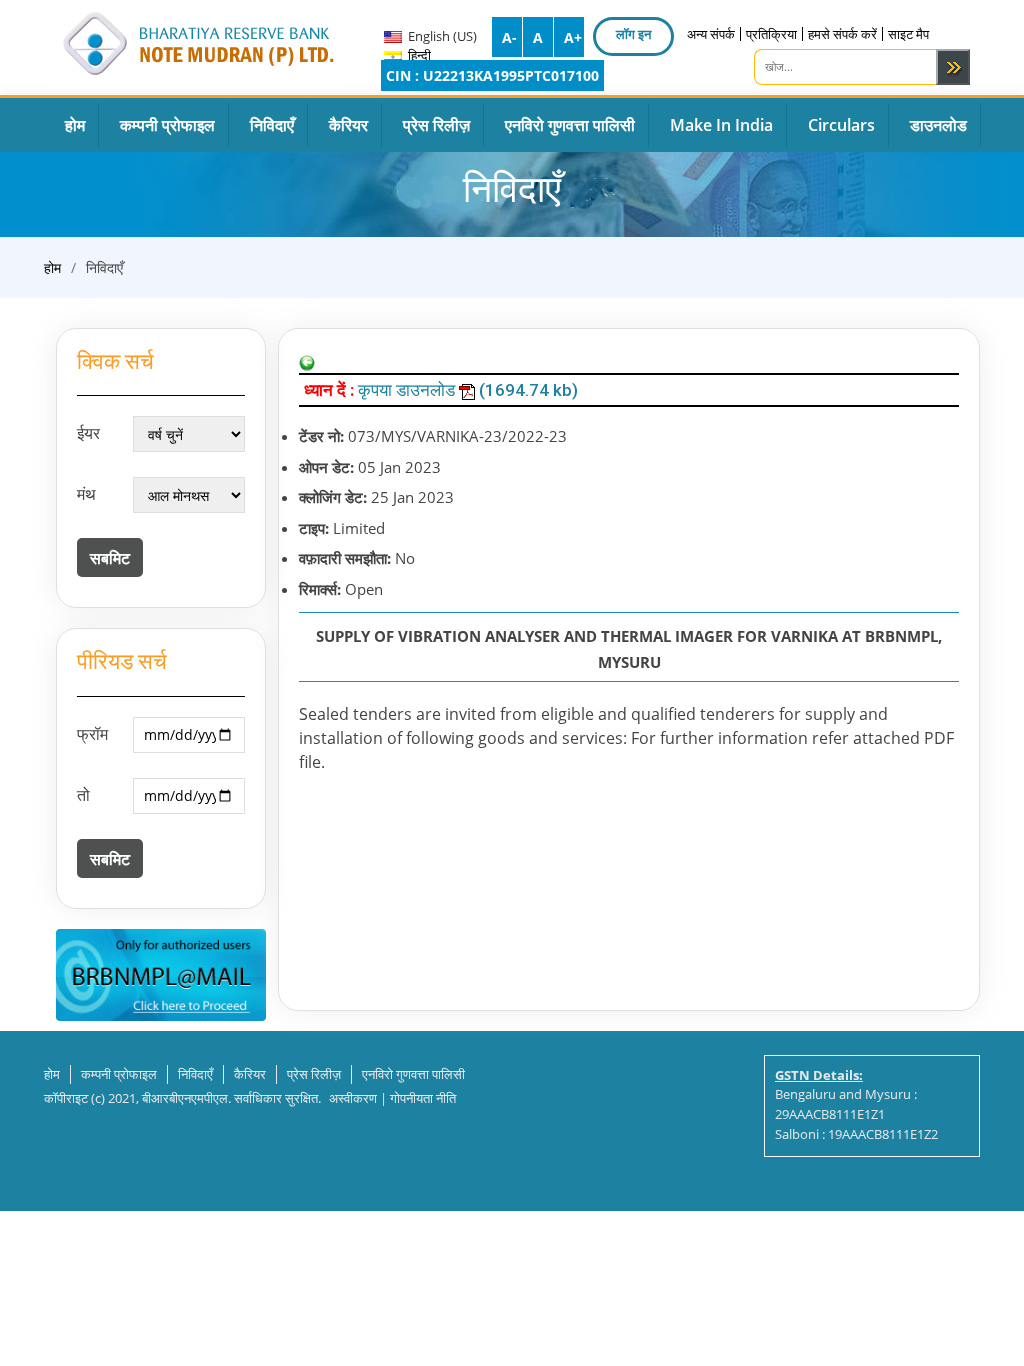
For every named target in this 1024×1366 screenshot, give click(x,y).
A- (509, 37)
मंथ (86, 494)
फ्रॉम (92, 734)
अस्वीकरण (353, 1098)
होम (52, 267)
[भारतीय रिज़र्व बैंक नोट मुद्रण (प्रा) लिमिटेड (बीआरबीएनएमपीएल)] (197, 40)
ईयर (88, 433)
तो (83, 795)
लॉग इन (633, 34)
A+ (573, 37)
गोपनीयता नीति (423, 1098)
